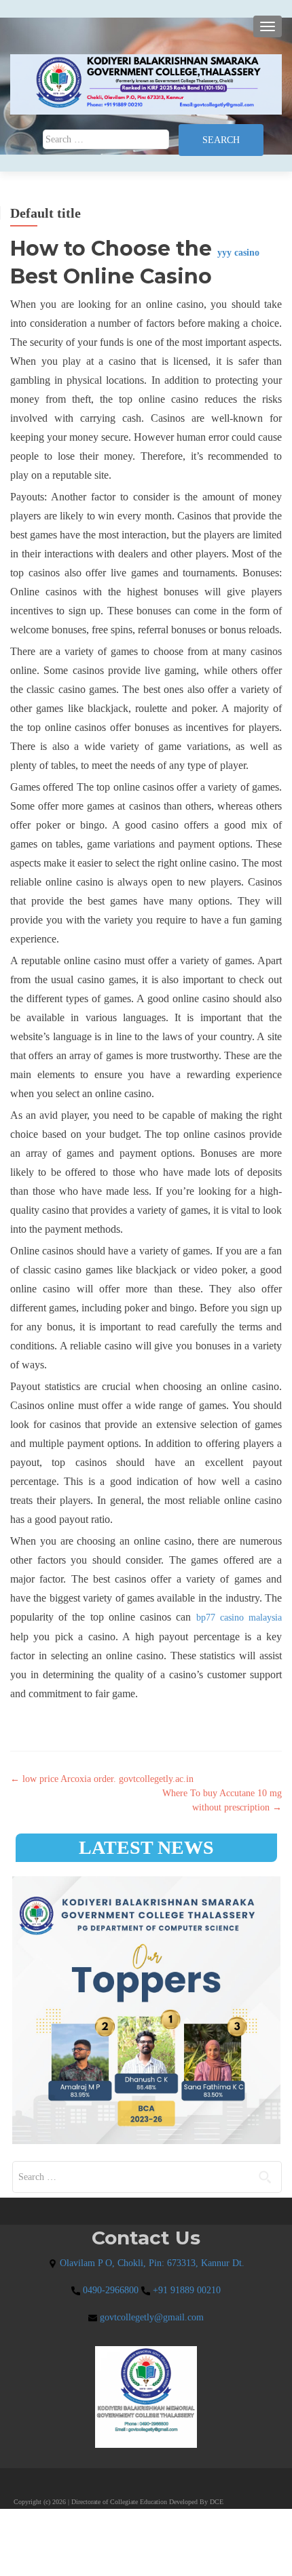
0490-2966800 (109, 2290)
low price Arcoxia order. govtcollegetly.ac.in (102, 1779)
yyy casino (238, 253)
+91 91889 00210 (185, 2290)
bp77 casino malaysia (239, 1618)
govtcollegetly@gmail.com (150, 2317)
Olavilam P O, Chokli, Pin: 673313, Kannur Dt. (151, 2263)
